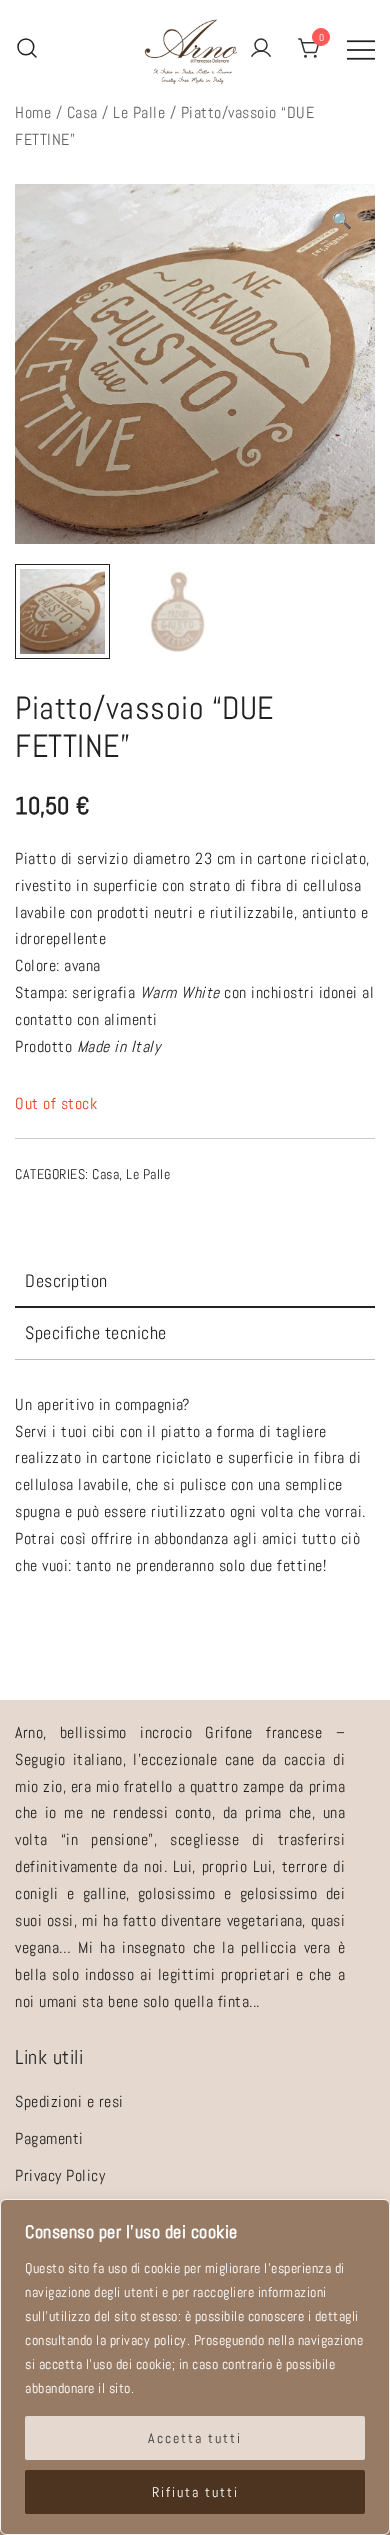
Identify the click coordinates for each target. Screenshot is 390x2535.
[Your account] (261, 49)
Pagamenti (49, 2138)
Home (33, 112)
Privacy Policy (60, 2175)
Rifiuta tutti (195, 2492)
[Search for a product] (27, 49)
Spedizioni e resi (69, 2101)
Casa (82, 112)
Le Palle (139, 112)
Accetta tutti (195, 2438)
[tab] (195, 1282)
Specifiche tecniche (96, 1332)
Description (66, 1280)
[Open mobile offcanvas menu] (361, 49)
